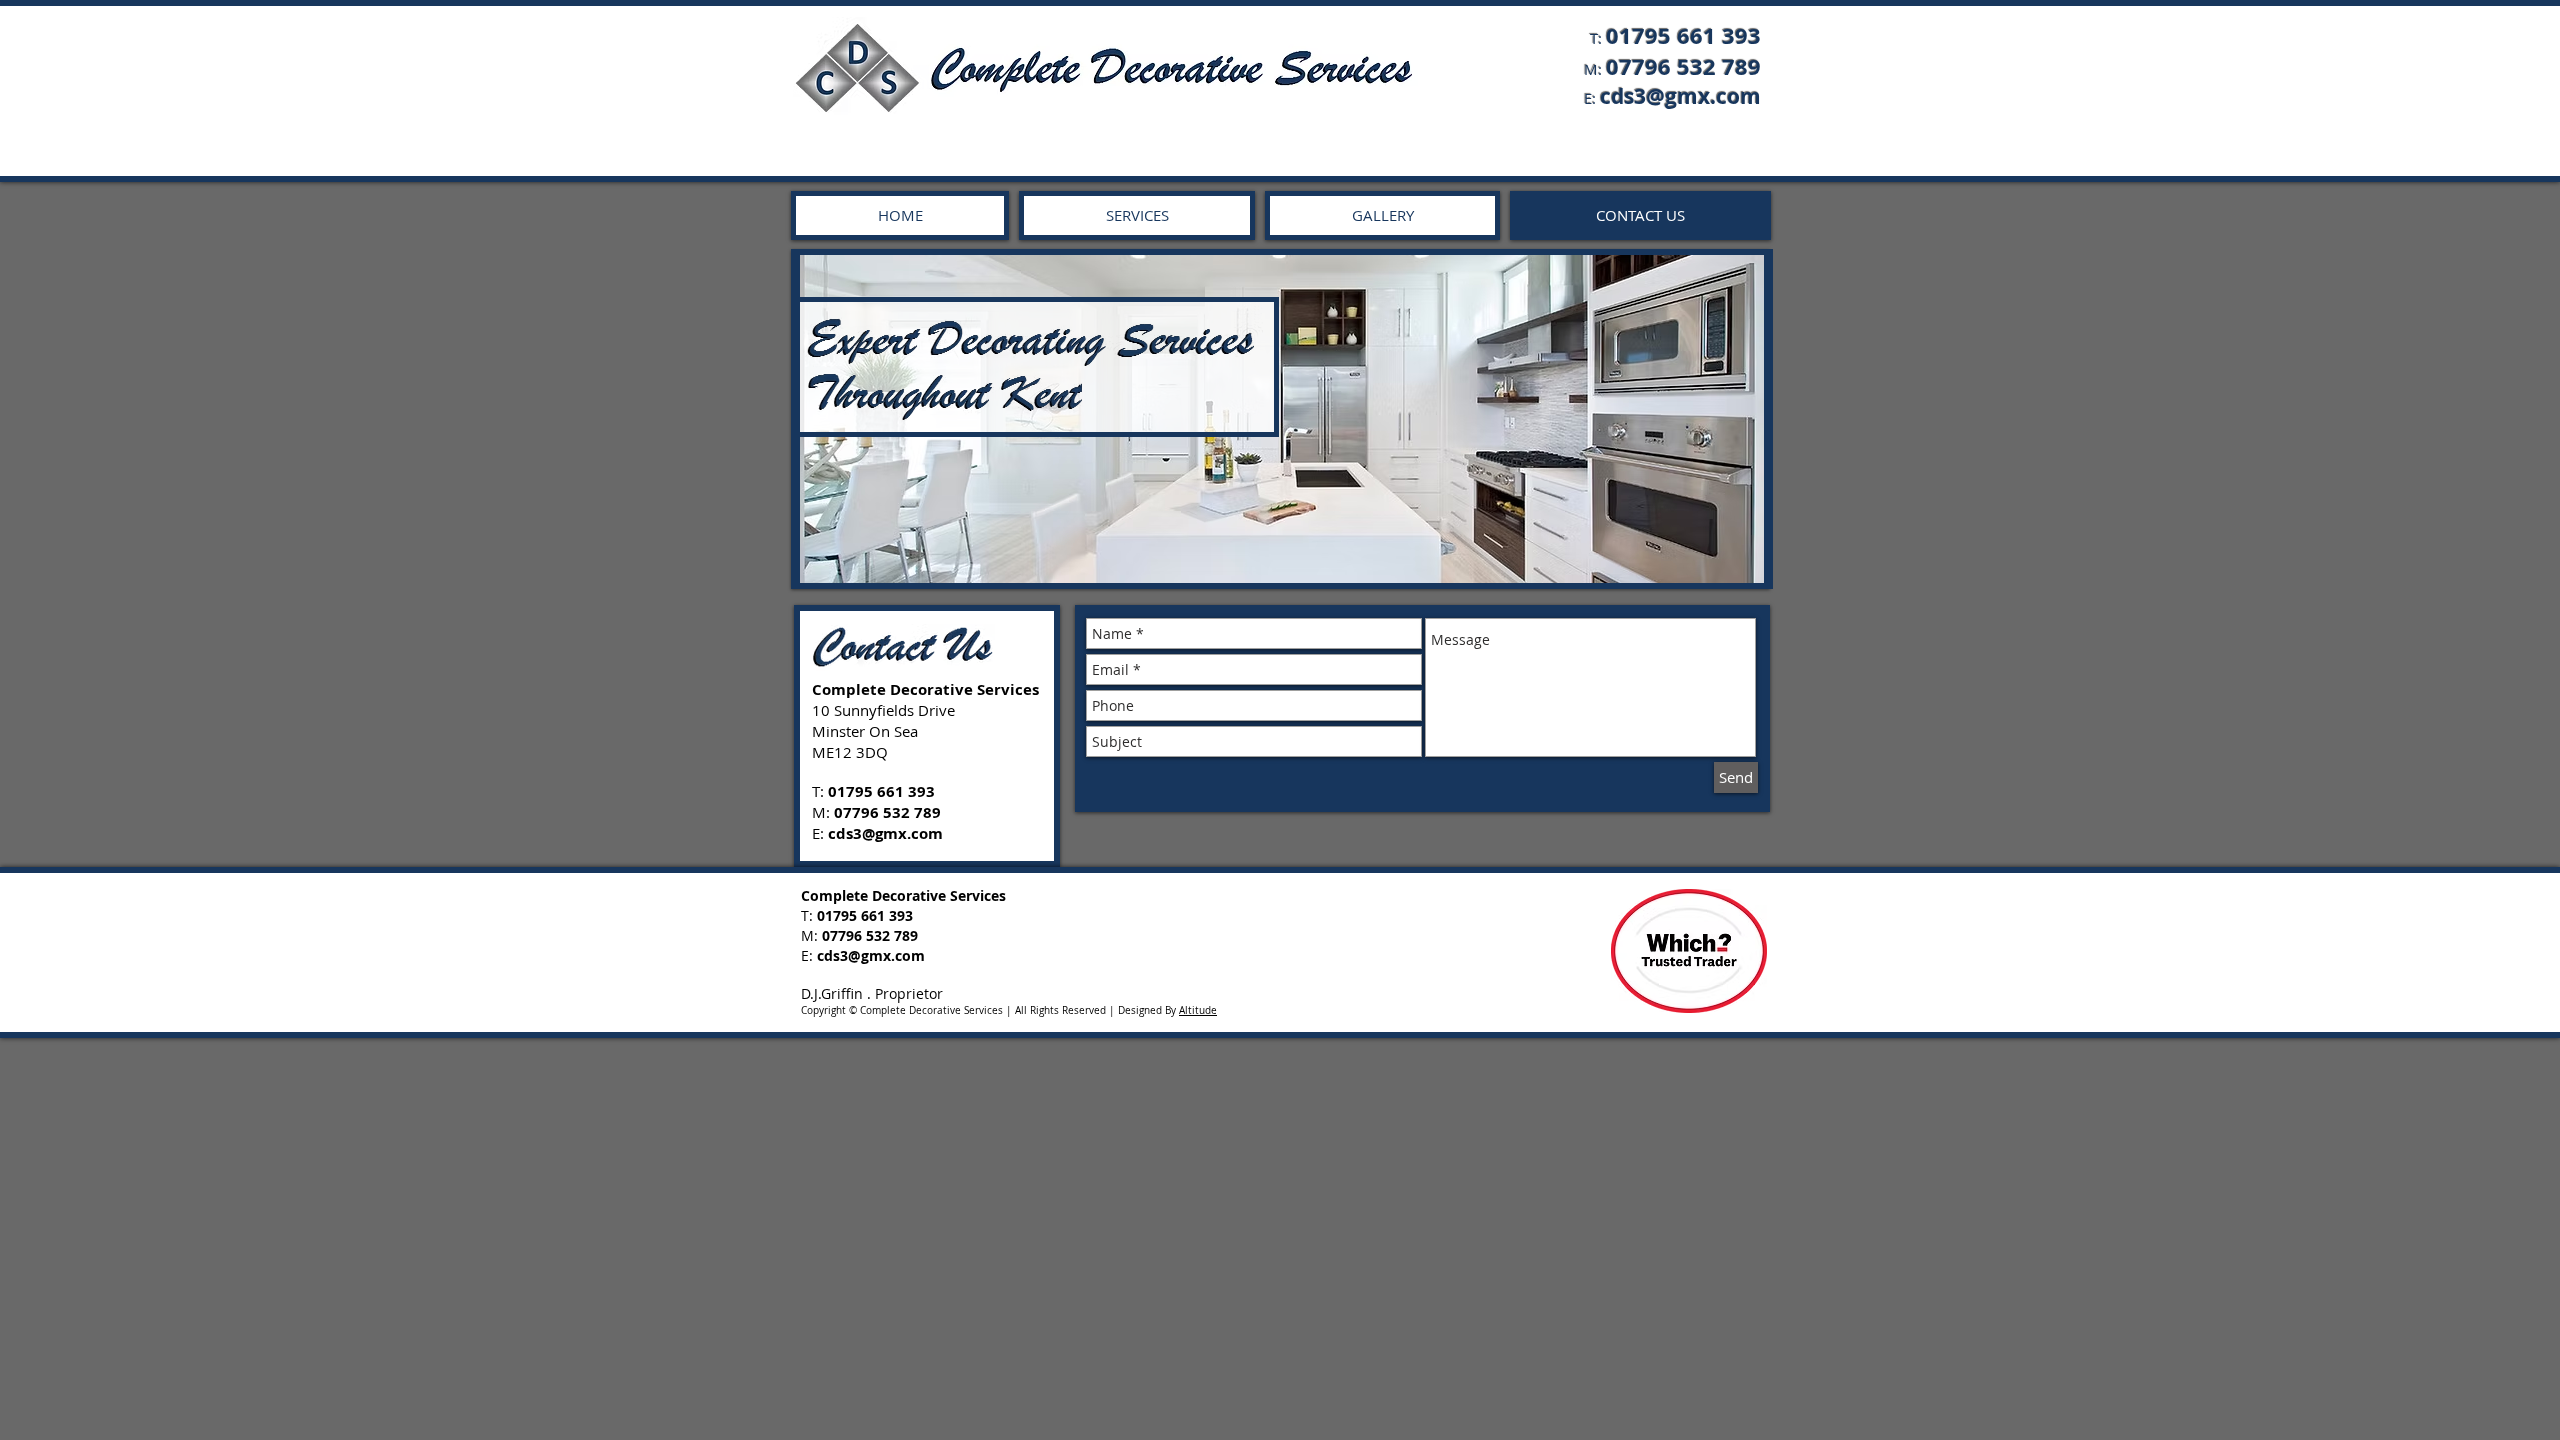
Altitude (1198, 1010)
